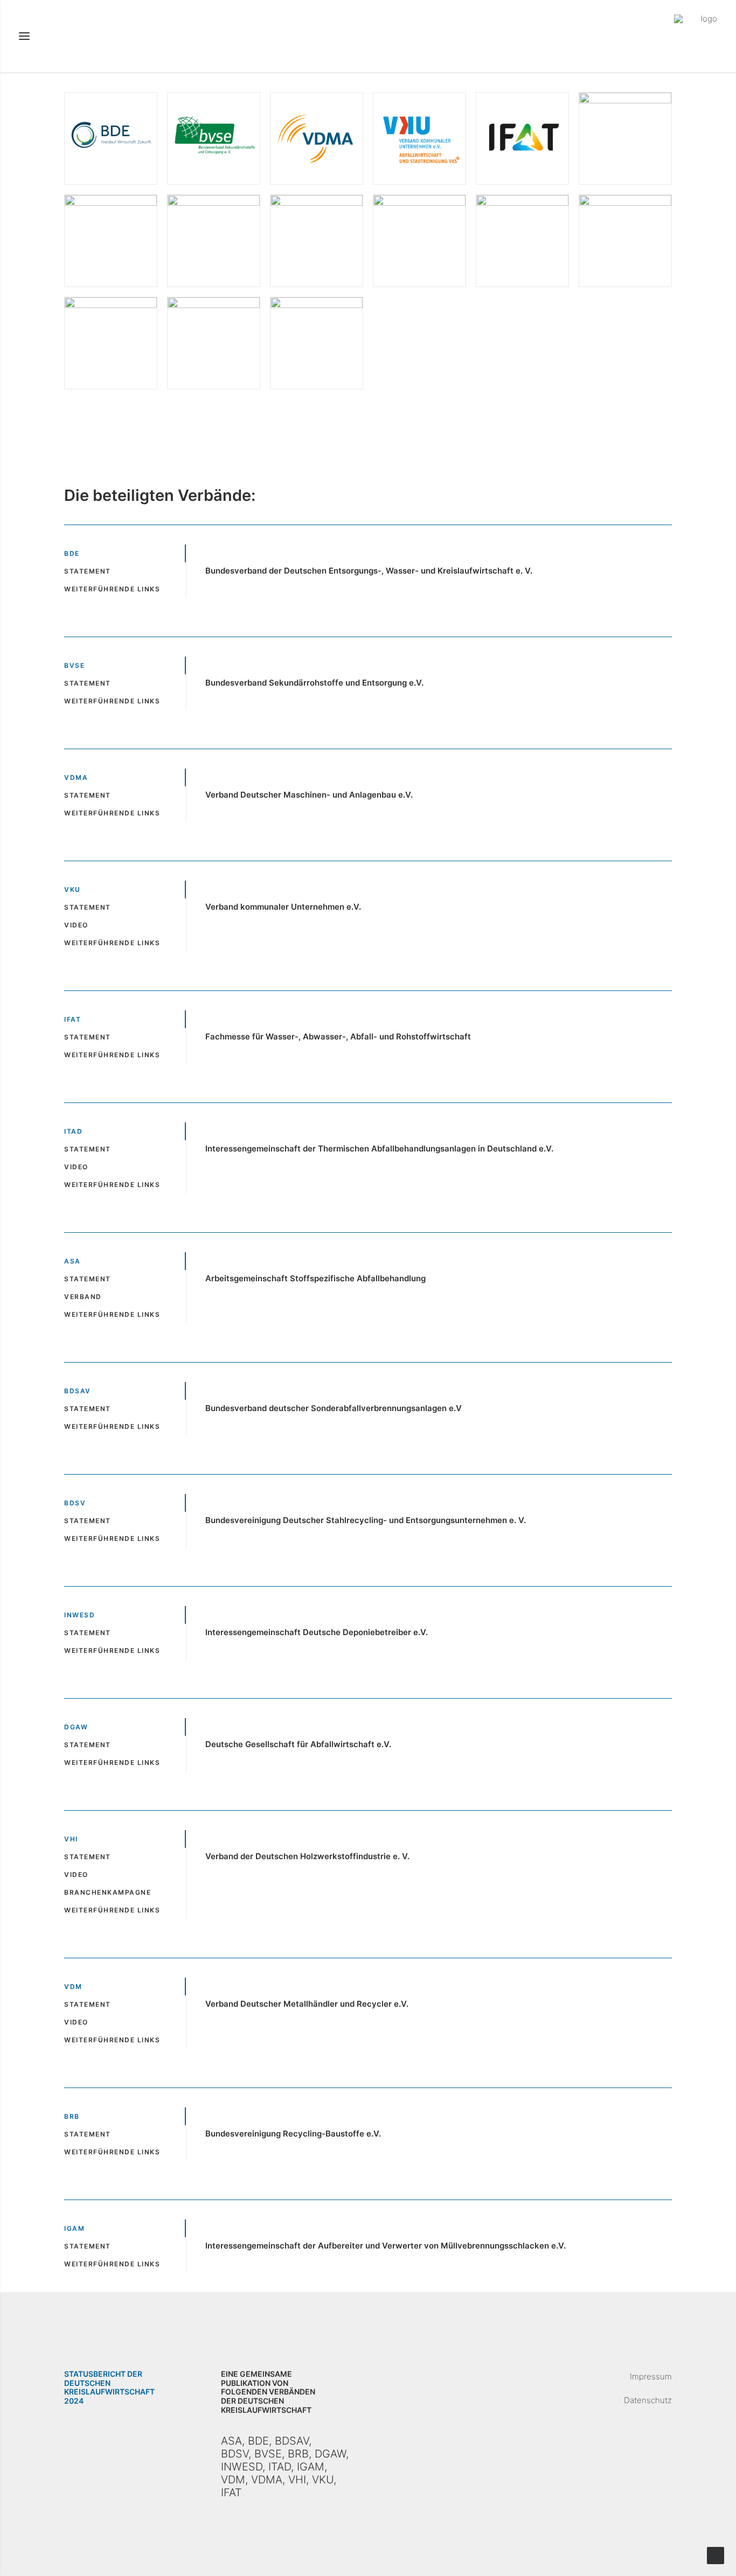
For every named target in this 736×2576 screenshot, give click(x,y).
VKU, (324, 2480)
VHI (297, 2480)
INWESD (242, 2467)
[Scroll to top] (716, 2555)
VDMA (267, 2480)
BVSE (268, 2454)
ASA (231, 2441)
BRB (298, 2454)
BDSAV (292, 2441)
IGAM (311, 2467)
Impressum (651, 2376)
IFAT (231, 2493)
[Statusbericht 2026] (696, 36)
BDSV (235, 2454)
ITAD (280, 2467)
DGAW (330, 2454)
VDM (233, 2480)
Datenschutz (648, 2400)
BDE (258, 2441)
